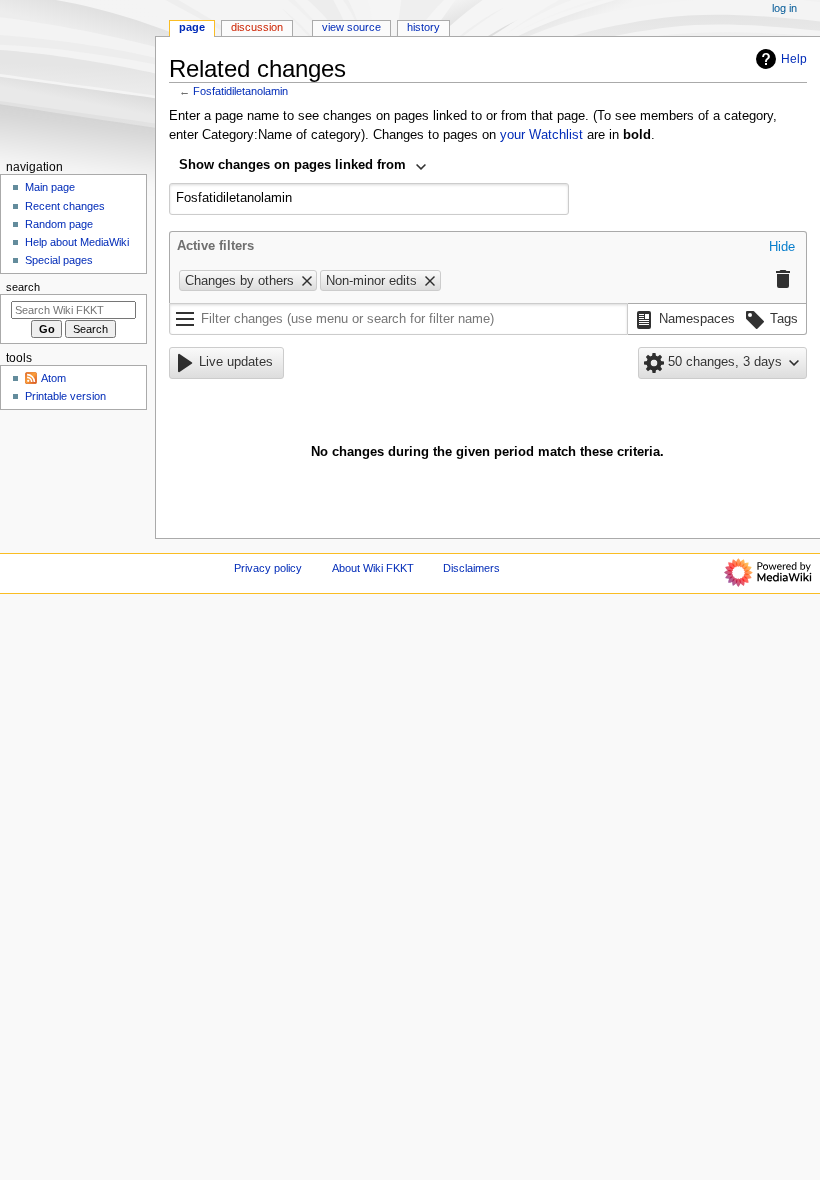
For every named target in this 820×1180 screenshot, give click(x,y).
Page (192, 27)
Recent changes (65, 206)
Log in (784, 8)
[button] (782, 248)
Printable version (65, 396)
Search (23, 287)
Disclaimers (471, 568)
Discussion (257, 27)
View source (351, 27)
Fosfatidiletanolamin (240, 91)
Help (794, 59)
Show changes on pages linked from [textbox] (292, 165)
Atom (53, 378)
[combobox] (303, 167)
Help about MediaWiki (77, 242)
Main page (50, 187)
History (423, 27)
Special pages (59, 260)
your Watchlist (541, 135)
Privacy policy (268, 568)
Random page (59, 224)
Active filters (215, 246)
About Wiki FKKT (373, 568)
